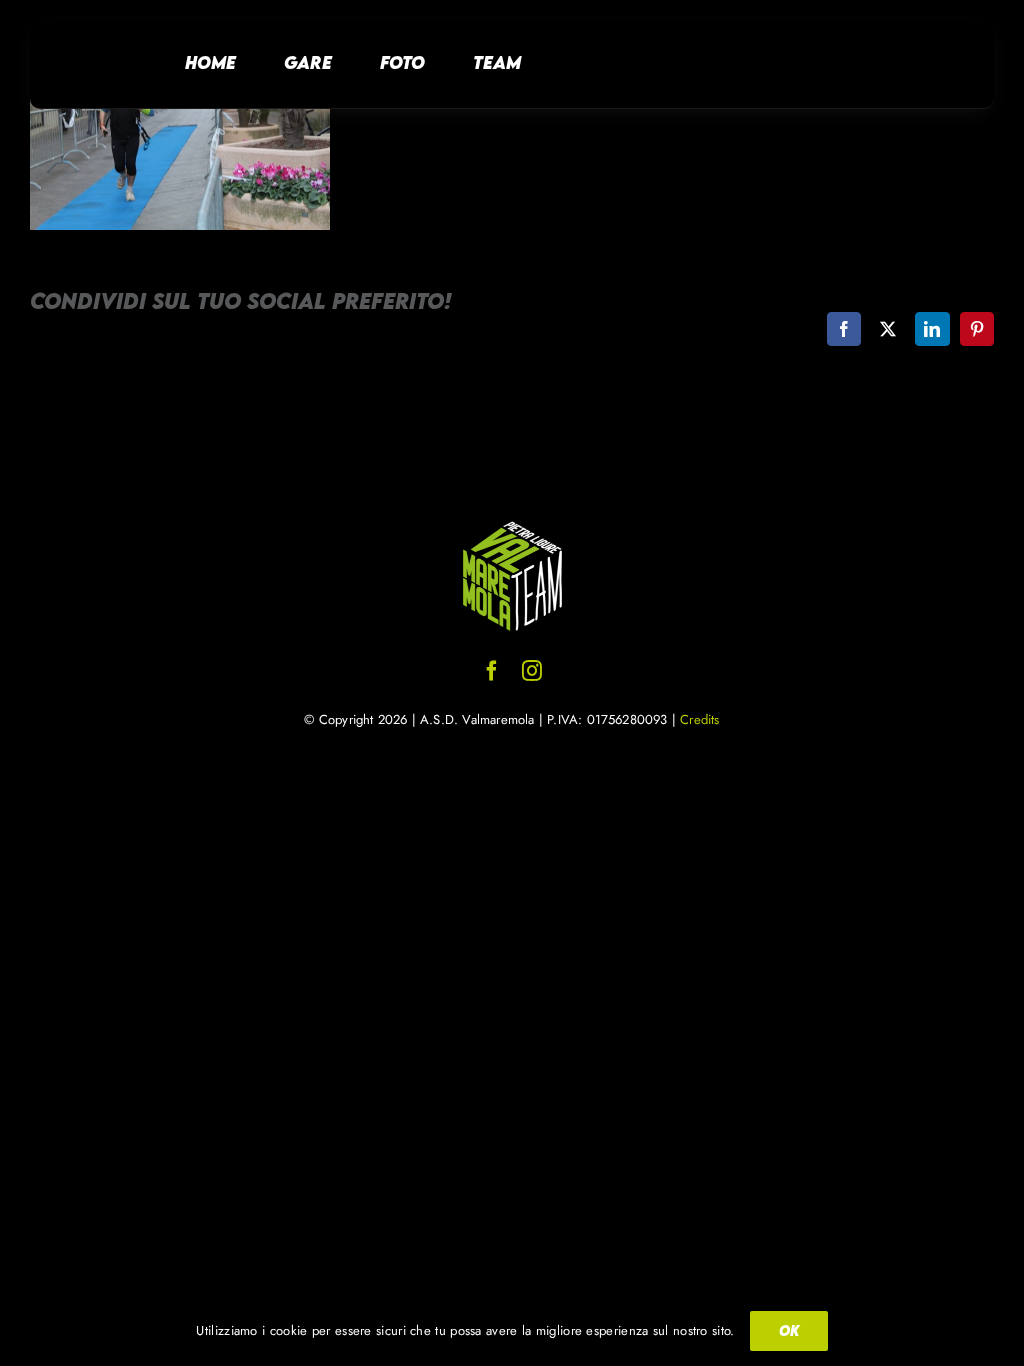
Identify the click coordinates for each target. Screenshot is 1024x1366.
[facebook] (492, 671)
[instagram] (532, 671)
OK (789, 1330)
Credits (699, 719)
